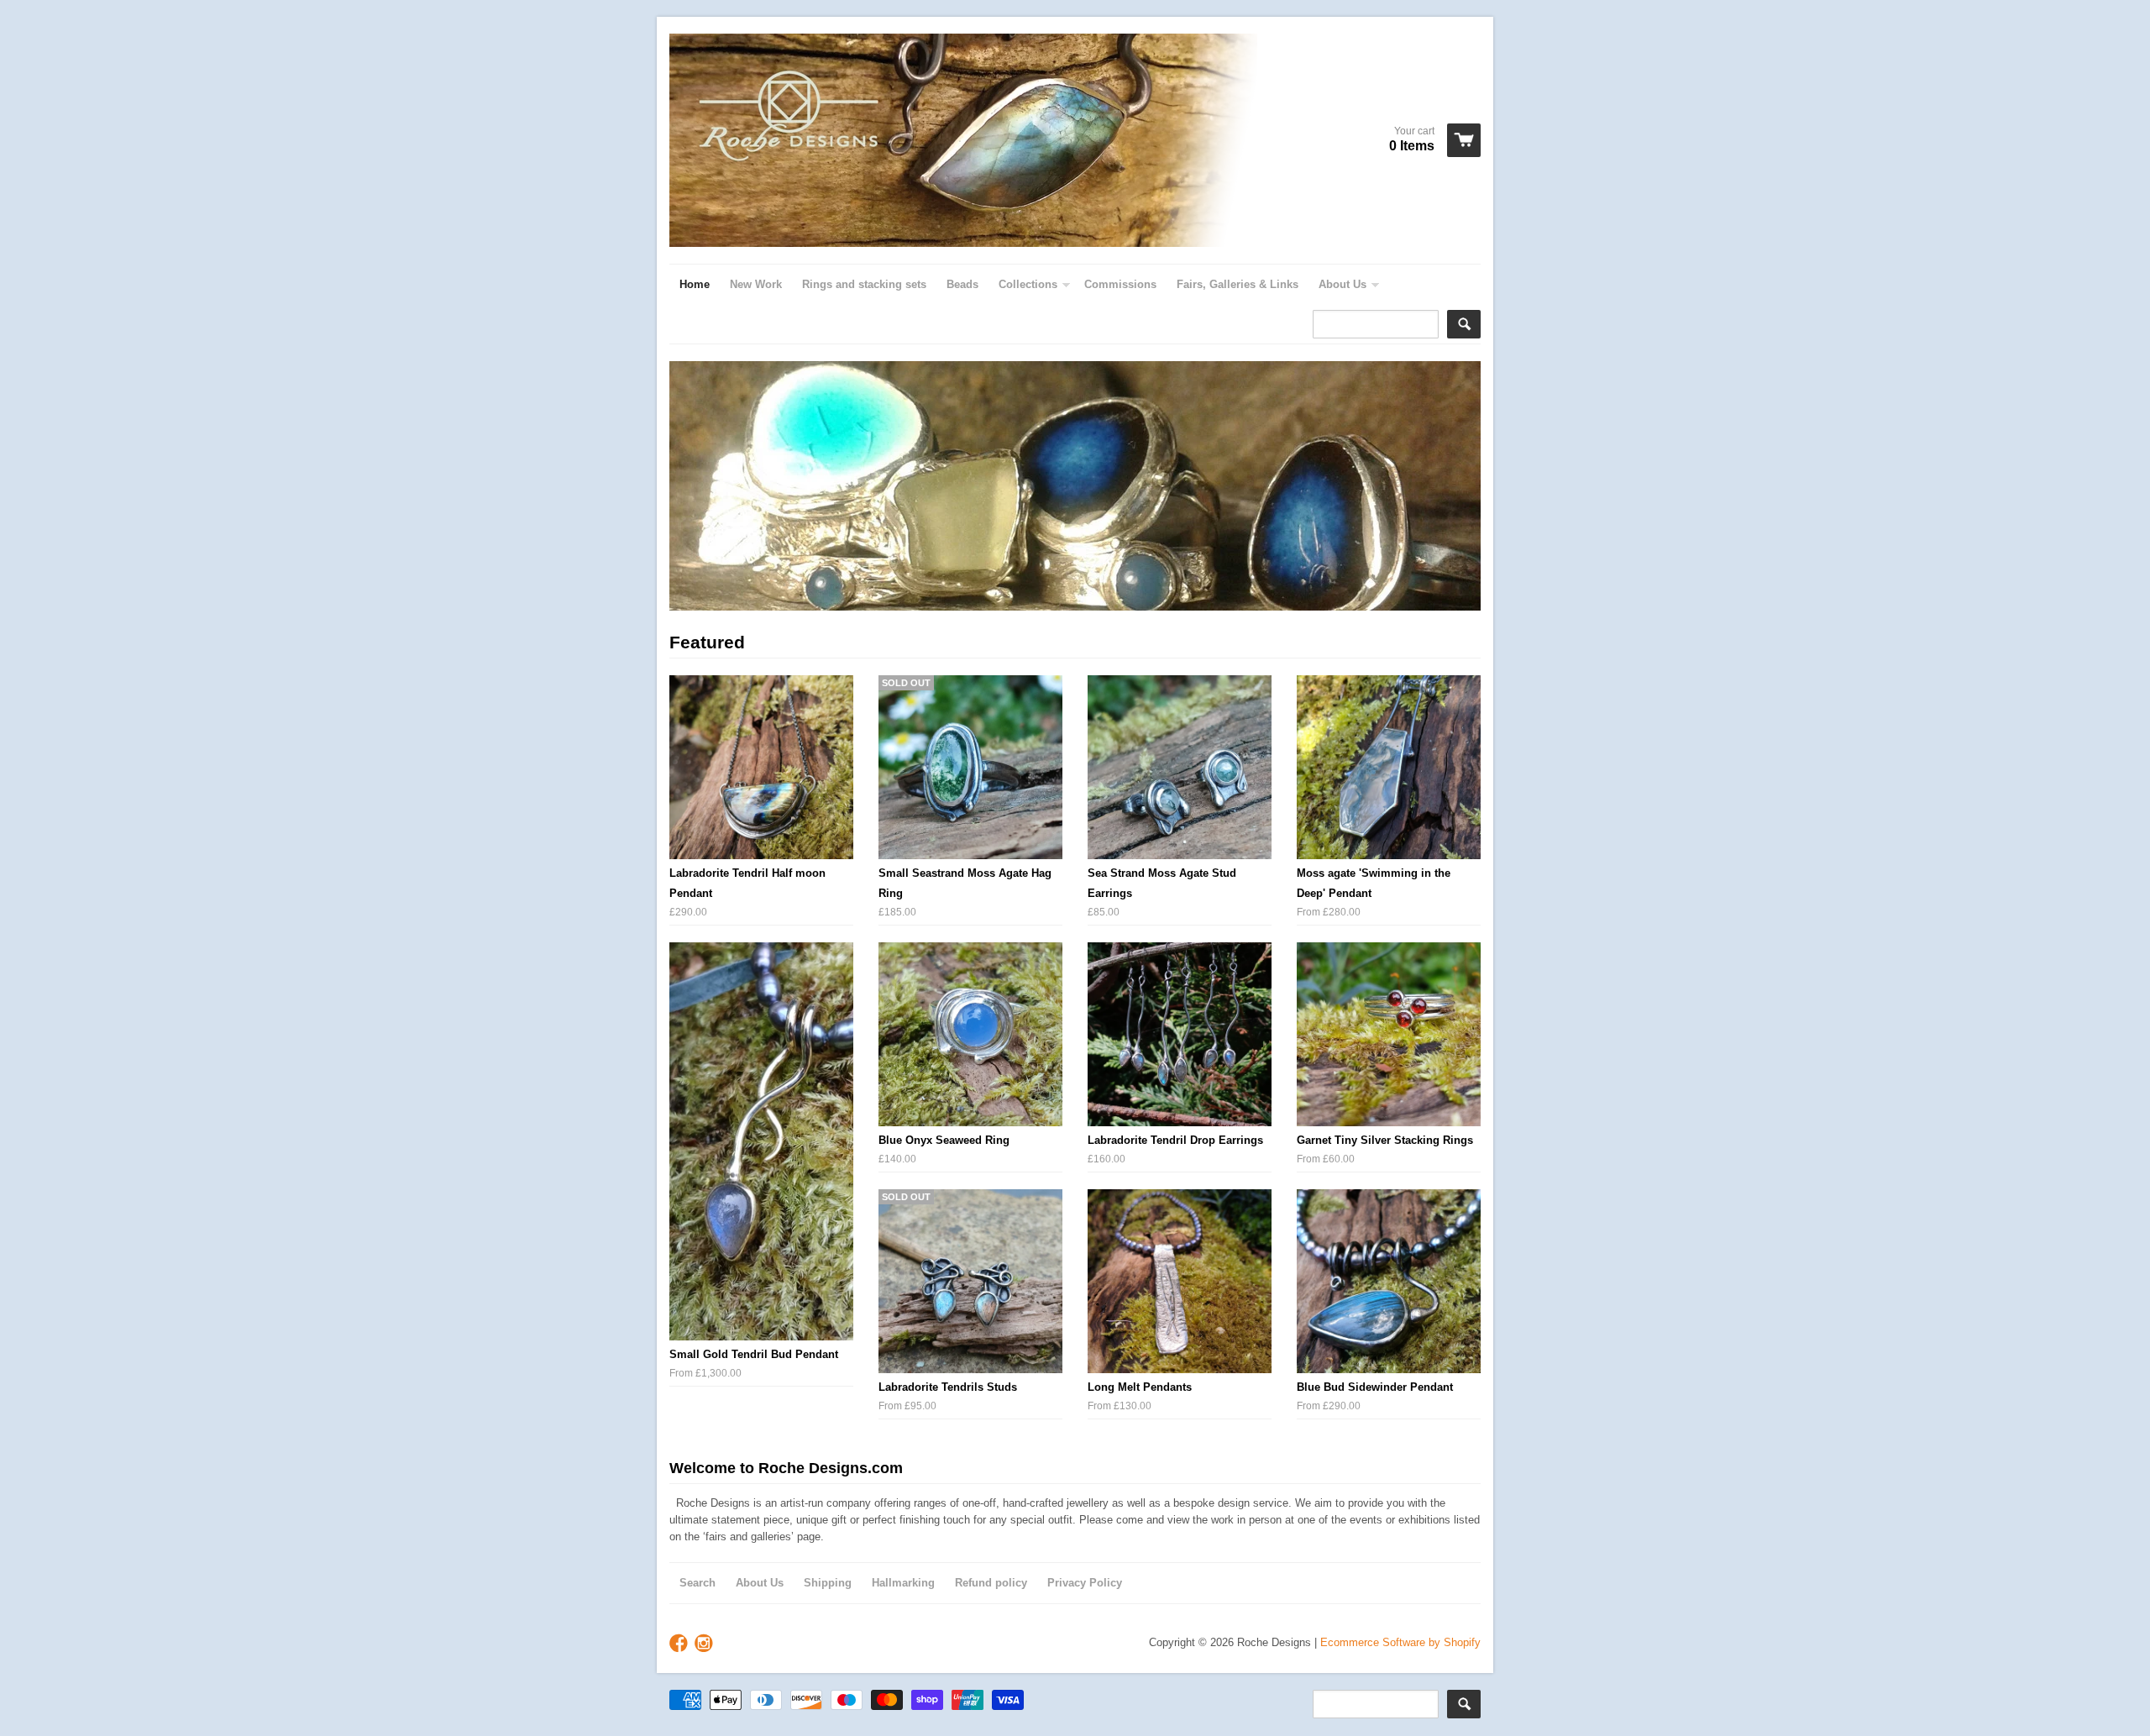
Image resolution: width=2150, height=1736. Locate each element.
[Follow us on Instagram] (705, 1644)
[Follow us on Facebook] (680, 1644)
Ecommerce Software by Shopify (1400, 1642)
